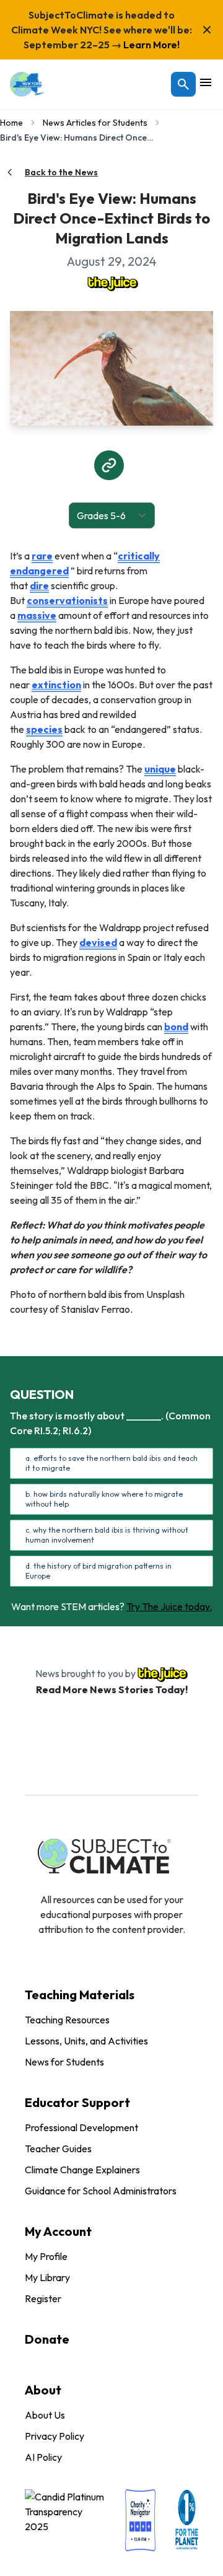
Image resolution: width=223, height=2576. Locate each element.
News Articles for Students (95, 123)
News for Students (64, 2062)
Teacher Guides (58, 2149)
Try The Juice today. (169, 1606)
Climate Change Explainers (82, 2170)
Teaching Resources (67, 2020)
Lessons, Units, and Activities (86, 2041)
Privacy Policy (55, 2436)
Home (11, 123)
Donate (47, 2339)
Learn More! (151, 45)
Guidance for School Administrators (101, 2191)
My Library (47, 2277)
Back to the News (61, 172)
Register (43, 2298)
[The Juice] (111, 283)
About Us (45, 2415)
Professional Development (81, 2127)
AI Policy (43, 2457)
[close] (207, 30)
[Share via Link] (109, 465)
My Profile (46, 2256)
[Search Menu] (183, 84)
